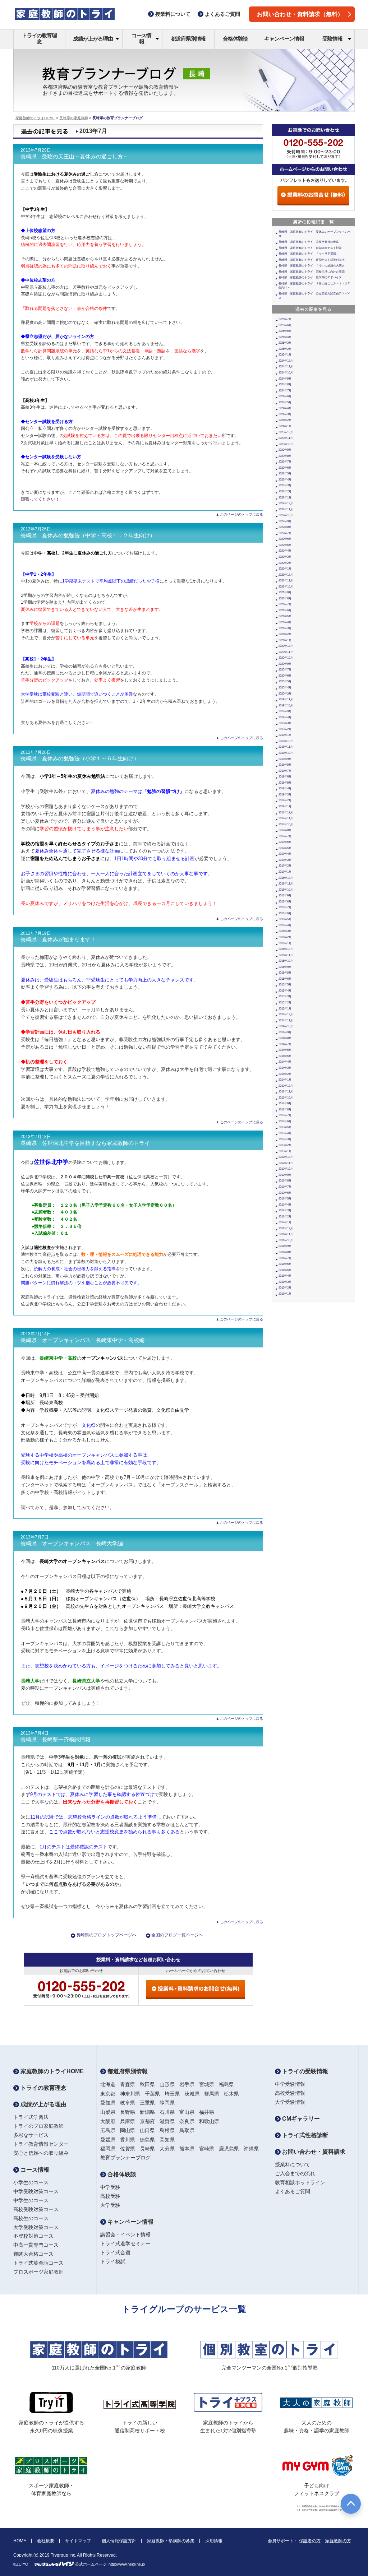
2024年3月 (285, 414)
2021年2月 (285, 634)
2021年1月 (285, 640)
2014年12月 (286, 1014)
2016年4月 (285, 925)
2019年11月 (286, 699)
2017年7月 (285, 836)
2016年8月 (285, 902)
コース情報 (141, 38)
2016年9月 (285, 895)
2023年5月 (285, 474)
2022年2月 (285, 563)
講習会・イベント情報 (125, 2234)
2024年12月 (286, 361)
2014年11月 (286, 1020)
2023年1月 (285, 498)
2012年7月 (285, 1187)
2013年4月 (285, 1133)
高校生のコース (31, 2218)
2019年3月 (285, 723)
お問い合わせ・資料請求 (313, 2152)
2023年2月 (285, 491)
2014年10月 (286, 1026)
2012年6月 (285, 1193)
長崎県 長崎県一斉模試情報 (56, 1740)
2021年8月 (285, 598)
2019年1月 (285, 735)
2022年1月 (285, 569)
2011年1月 (285, 1294)
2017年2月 (285, 866)
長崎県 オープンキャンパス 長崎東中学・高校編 (82, 1340)
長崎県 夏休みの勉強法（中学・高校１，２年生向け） (88, 535)
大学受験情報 (290, 2102)
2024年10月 (286, 373)
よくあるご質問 (293, 2191)
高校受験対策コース (36, 2209)
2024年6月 (285, 396)
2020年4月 (285, 688)
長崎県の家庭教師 (74, 118)
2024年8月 (285, 384)
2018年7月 (285, 771)
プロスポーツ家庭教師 (38, 2272)
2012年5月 (285, 1199)
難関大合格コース (33, 2254)
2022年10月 (286, 515)
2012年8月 (285, 1181)
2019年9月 (285, 711)
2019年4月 (285, 717)
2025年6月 (285, 325)
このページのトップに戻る (241, 514)
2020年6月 (285, 676)
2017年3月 (285, 860)
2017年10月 (286, 824)
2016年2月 (285, 937)
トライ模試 (113, 2261)
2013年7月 (285, 1115)
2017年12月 (286, 813)
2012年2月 (285, 1217)
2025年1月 (285, 355)
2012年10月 (286, 1169)
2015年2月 (285, 1002)
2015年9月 (285, 967)
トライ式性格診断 (304, 2135)
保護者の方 (310, 2541)
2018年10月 (286, 753)
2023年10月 (286, 444)
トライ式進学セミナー (125, 2243)
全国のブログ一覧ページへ (177, 1935)
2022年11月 (286, 509)
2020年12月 (286, 646)
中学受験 (110, 2187)
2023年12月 (286, 432)
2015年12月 (286, 949)
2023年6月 (285, 468)
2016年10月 (286, 890)
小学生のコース (31, 2182)
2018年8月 (285, 765)
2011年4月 (285, 1276)
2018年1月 (285, 806)
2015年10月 (286, 961)
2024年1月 (285, 426)
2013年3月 (285, 1139)
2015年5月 (285, 985)
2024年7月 (285, 391)
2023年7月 (285, 462)
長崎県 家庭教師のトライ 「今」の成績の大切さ (312, 266)
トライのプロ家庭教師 (38, 2126)
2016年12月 (286, 878)
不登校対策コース (33, 2236)
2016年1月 (285, 943)
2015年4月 (285, 991)
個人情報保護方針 (119, 2541)
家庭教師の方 (338, 2541)
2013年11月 (286, 1092)
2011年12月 (286, 1228)
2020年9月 (285, 664)
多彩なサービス (31, 2135)
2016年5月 (285, 919)
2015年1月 (285, 1009)
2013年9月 (285, 1103)
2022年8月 (285, 527)
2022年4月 (285, 551)
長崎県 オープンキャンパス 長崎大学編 (72, 1544)
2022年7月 (285, 533)
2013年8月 (285, 1110)
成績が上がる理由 (93, 39)
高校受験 (110, 2196)
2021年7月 (285, 604)
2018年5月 (285, 783)
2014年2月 (285, 1074)
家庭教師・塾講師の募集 (171, 2541)
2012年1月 (285, 1222)
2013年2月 (285, 1145)
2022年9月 (285, 521)
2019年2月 (285, 729)
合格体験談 (235, 39)
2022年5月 (285, 545)
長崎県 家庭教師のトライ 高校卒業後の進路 (309, 242)
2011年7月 (285, 1258)
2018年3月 (285, 795)
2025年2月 (285, 349)
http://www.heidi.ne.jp (127, 2564)
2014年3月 (285, 1068)
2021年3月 (285, 628)
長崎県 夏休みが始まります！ (58, 939)
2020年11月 (286, 652)
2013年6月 (285, 1121)
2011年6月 (285, 1264)
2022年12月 (286, 503)
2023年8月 (285, 456)
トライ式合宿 (115, 2252)
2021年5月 (285, 616)
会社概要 (46, 2541)
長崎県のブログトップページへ (106, 1935)
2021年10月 (286, 587)
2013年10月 (286, 1098)
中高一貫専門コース (36, 2245)
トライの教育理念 (39, 38)
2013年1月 (285, 1151)
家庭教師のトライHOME (35, 118)
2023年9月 (285, 450)
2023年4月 (285, 480)
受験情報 (332, 39)
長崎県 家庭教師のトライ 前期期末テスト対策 (310, 248)
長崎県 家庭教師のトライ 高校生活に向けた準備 (312, 272)
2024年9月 (285, 379)
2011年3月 (285, 1282)
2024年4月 (285, 408)
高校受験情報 (290, 2093)
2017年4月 (285, 854)
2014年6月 (285, 1050)
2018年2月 (285, 800)
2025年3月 (285, 343)
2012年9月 (285, 1175)
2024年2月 (285, 420)
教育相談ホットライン (300, 2182)
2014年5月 (285, 1056)
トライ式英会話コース (38, 2263)
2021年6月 (285, 610)
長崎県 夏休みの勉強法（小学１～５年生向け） (80, 758)
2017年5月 (285, 848)
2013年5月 (285, 1127)
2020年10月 (286, 658)
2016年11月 (286, 884)
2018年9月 (285, 759)
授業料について (293, 2164)
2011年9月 (285, 1246)
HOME (20, 2541)
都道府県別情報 (188, 39)
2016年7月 (285, 907)
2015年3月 (285, 996)
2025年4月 (285, 337)
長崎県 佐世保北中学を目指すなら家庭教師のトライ (85, 1143)
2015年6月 (285, 979)
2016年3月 (285, 931)
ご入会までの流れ (295, 2173)
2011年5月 (285, 1270)
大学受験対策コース (36, 2227)
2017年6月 (285, 842)
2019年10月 (286, 706)
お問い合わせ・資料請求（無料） (300, 14)
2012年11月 (286, 1163)
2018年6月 (285, 777)
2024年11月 (286, 366)
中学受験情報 (290, 2084)
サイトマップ (78, 2541)
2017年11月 (286, 818)
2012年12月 (286, 1157)
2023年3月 (285, 485)
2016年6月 (285, 913)
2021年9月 (285, 592)
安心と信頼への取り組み (41, 2153)
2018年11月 (286, 747)
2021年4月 (285, 622)
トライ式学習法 (31, 2117)
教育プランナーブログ (125, 2158)
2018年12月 (286, 741)
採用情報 (214, 2541)
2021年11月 (286, 581)
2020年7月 (285, 670)
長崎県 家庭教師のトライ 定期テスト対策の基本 (312, 260)
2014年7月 (285, 1044)
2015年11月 (286, 955)
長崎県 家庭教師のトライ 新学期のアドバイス (310, 277)
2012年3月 (285, 1210)
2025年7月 (285, 319)
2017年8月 (285, 830)
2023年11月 (286, 438)
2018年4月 (285, 788)
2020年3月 (285, 694)
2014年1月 (285, 1080)
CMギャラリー (300, 2119)
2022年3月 (285, 557)
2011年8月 (285, 1252)
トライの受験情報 (304, 2071)
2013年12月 (286, 1086)
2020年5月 (285, 681)
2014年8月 (285, 1038)
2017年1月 (285, 872)
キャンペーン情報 (284, 39)
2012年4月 (285, 1205)
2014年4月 (285, 1062)
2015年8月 (285, 973)
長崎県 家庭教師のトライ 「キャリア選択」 (309, 254)
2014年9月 (285, 1032)
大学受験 (110, 2205)
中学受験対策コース (36, 2191)
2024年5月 (285, 402)
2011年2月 (285, 1288)
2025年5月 (285, 331)
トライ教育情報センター (41, 2144)
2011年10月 (286, 1240)
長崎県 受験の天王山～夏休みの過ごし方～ (74, 157)
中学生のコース (31, 2200)
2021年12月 (286, 575)
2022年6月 (285, 539)
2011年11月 (286, 1234)
